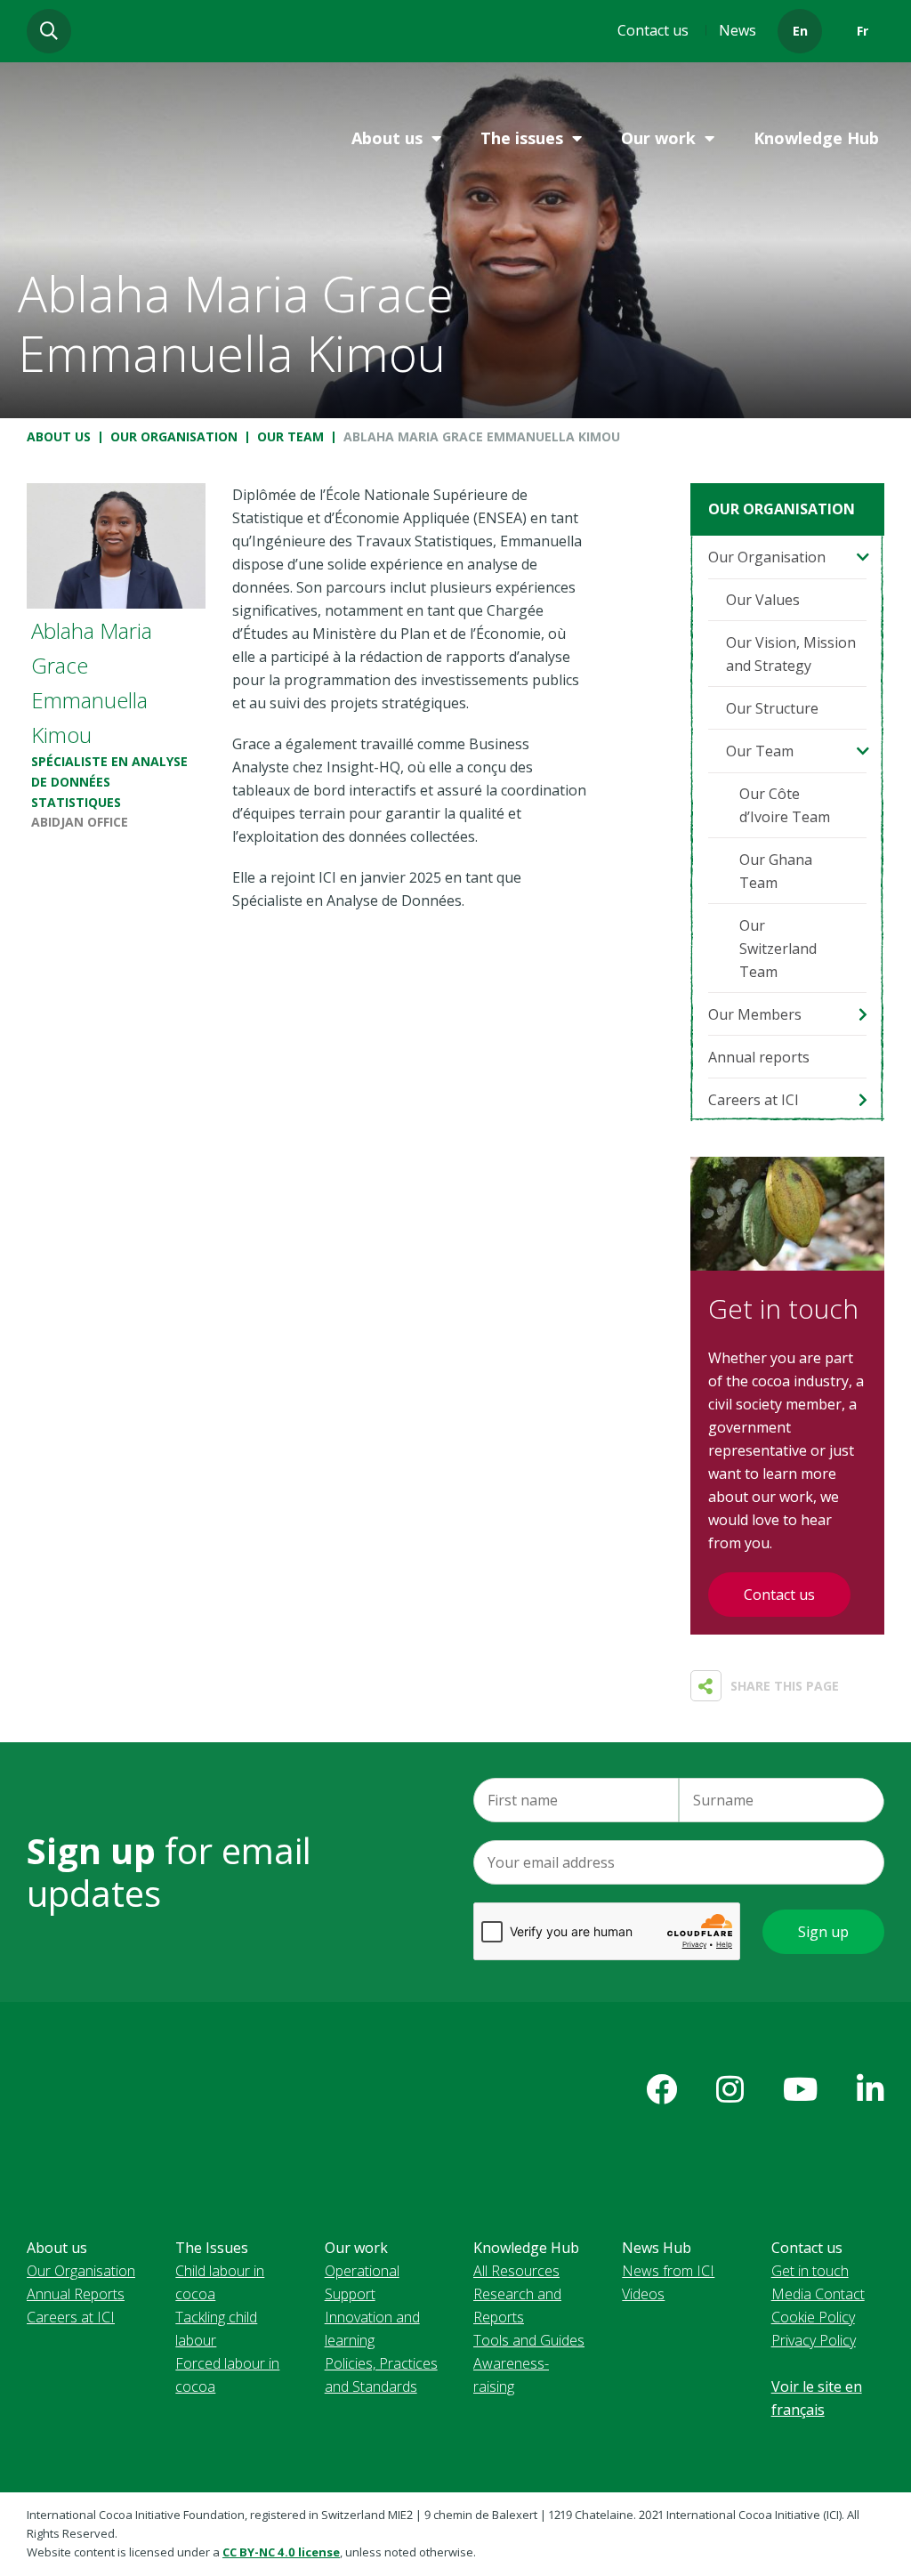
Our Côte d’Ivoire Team (785, 805)
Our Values (763, 600)
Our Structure (772, 708)
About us (387, 138)
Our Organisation (174, 436)
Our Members (755, 1014)
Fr (863, 31)
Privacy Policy (814, 2340)
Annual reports (759, 1057)
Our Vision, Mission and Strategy (791, 654)
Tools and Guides (529, 2340)
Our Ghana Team (776, 871)
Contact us (653, 30)
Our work (658, 138)
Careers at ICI (754, 1100)
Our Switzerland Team (778, 949)
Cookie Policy (813, 2317)
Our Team (290, 436)
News (738, 30)
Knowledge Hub (816, 138)
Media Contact (818, 2294)
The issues (522, 138)
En (800, 31)
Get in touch (810, 2271)
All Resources (516, 2271)
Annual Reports (76, 2294)
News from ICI (668, 2271)
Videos (643, 2294)
